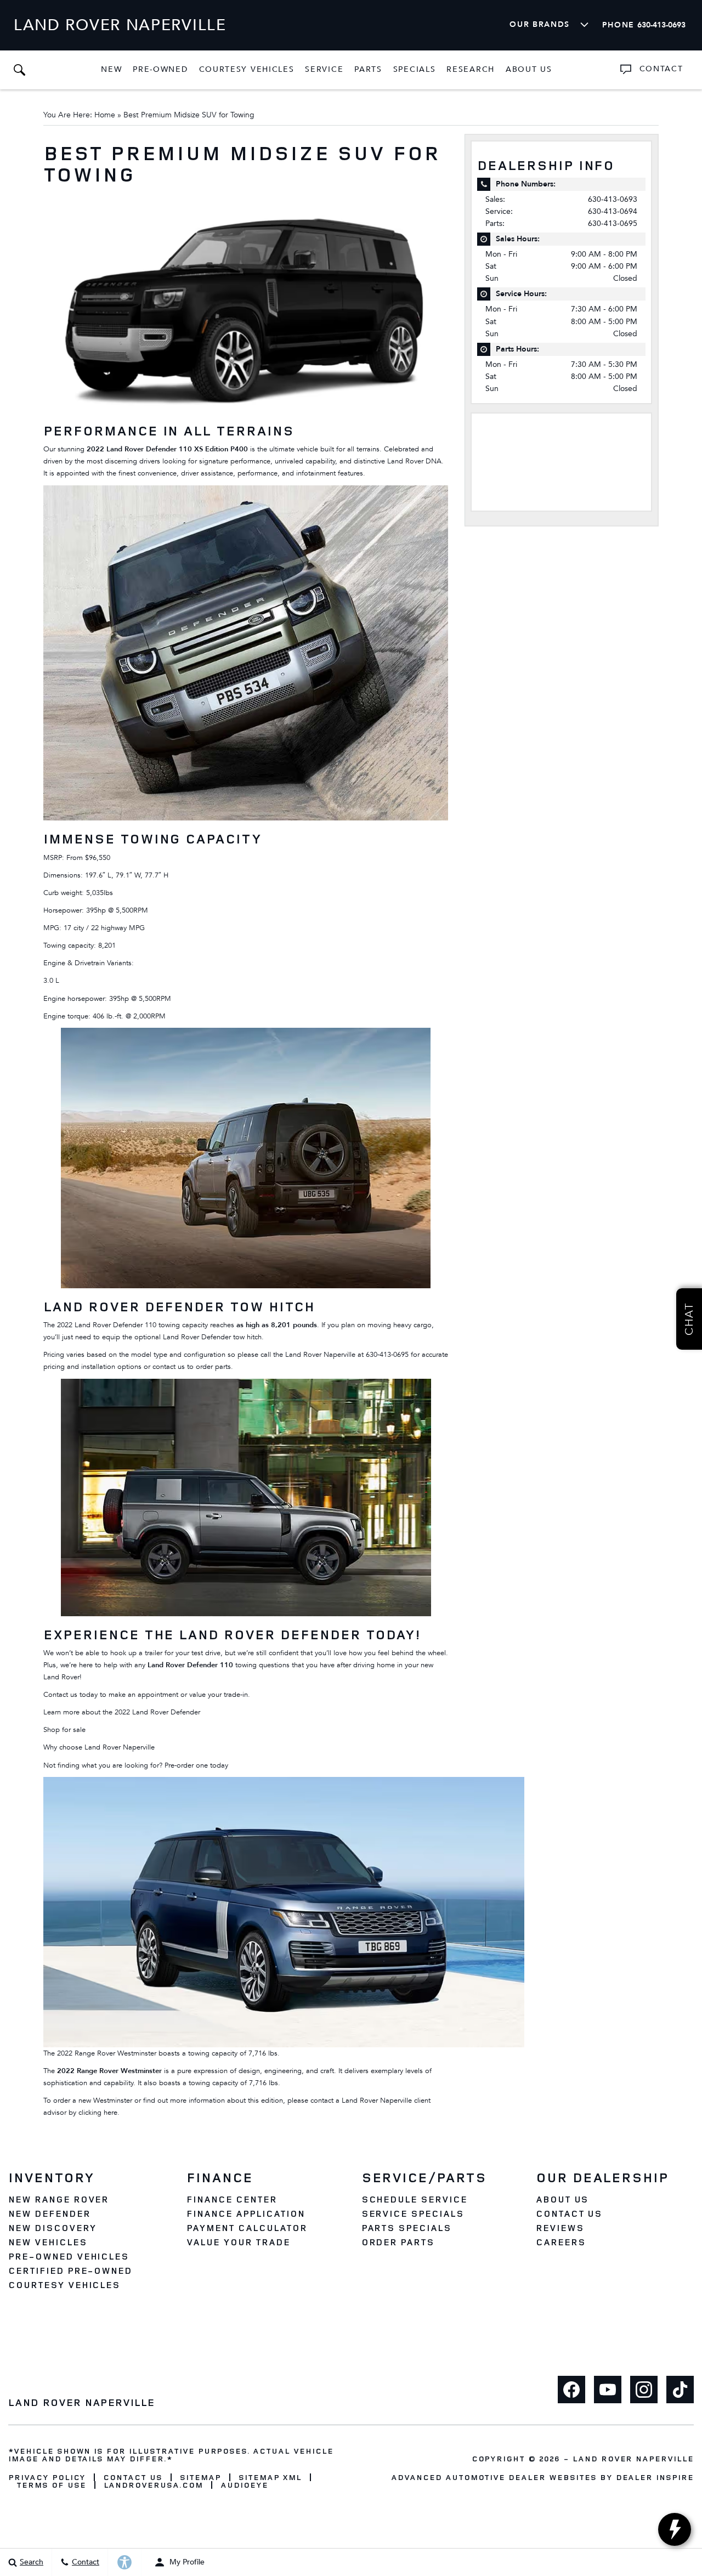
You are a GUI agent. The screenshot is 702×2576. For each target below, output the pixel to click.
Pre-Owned (160, 69)
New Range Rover (58, 2199)
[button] (19, 70)
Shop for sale (64, 1730)
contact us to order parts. (193, 1367)
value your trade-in (219, 1695)
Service (324, 69)
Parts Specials (406, 2228)
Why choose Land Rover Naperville (99, 1747)
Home (105, 115)
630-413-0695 (387, 1355)
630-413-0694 (613, 211)
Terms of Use (51, 2485)
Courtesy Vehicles (247, 69)
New (111, 69)
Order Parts (398, 2242)
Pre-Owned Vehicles (69, 2256)
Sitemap (200, 2477)
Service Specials (413, 2213)
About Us (529, 69)
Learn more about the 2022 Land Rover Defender (122, 1712)
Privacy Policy (47, 2477)
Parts (368, 69)
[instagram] (644, 2390)
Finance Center (231, 2199)
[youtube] (608, 2390)
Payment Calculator (247, 2228)
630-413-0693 (613, 199)
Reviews (560, 2228)
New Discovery (52, 2228)
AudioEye (244, 2485)
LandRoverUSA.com (153, 2485)
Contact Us (569, 2213)
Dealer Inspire (655, 2477)
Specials (415, 69)
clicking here (98, 2113)
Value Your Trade (238, 2242)
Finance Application (245, 2213)
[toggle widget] (675, 2529)
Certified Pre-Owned (70, 2271)
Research (470, 71)
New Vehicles (48, 2242)
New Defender (49, 2213)
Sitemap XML (270, 2477)
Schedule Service (414, 2199)
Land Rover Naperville (633, 2458)
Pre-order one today (196, 1765)
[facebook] (571, 2390)
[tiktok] (680, 2390)
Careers (561, 2242)
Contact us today (70, 1695)
